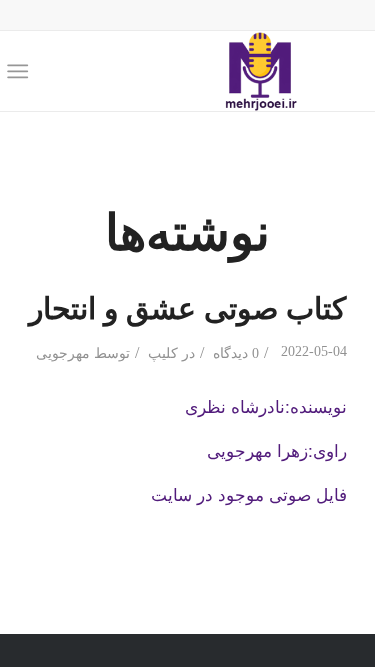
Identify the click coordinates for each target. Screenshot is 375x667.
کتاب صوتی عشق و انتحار (187, 306)
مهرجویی (63, 353)
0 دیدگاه (234, 353)
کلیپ (163, 353)
